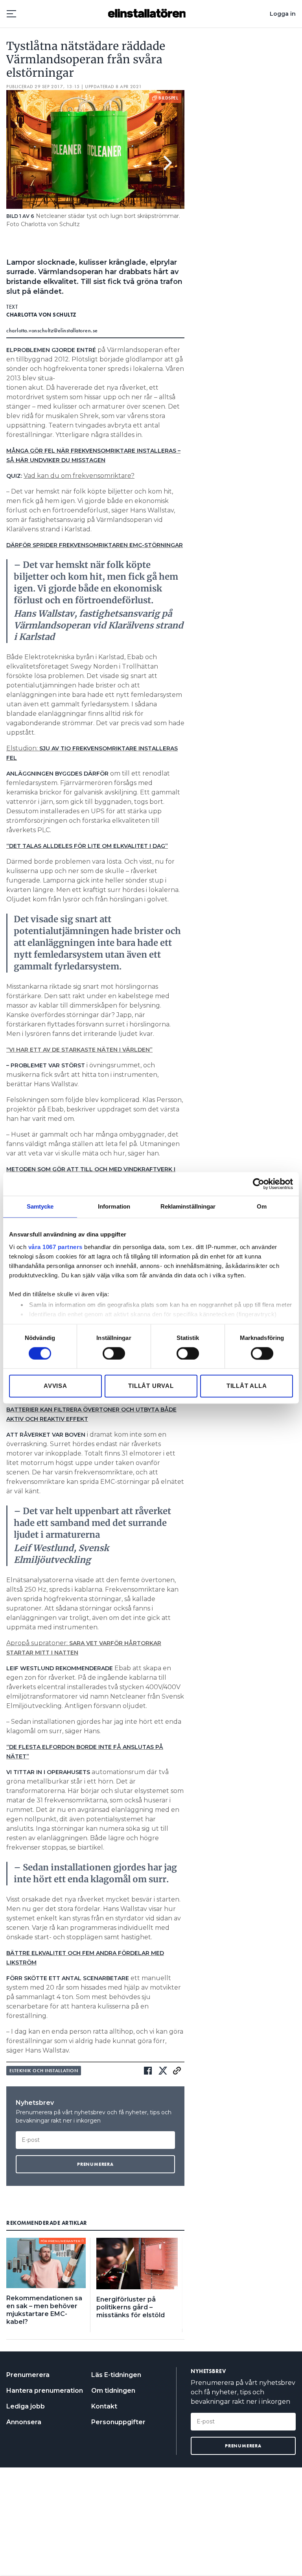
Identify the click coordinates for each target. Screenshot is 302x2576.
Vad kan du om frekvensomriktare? (79, 476)
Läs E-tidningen (116, 2375)
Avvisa (55, 1386)
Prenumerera (28, 2375)
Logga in (283, 14)
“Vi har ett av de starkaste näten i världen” (79, 1050)
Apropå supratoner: (38, 1643)
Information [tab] (114, 1206)
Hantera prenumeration (45, 2391)
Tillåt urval (151, 1386)
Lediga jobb (26, 2406)
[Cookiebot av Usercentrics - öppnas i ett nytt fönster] (259, 1184)
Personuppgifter (118, 2422)
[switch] (114, 1353)
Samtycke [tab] (40, 1206)
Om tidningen (113, 2391)
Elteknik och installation (44, 2071)
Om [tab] (262, 1206)
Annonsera (24, 2422)
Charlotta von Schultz (41, 315)
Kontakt (104, 2406)
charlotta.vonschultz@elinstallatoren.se (52, 330)
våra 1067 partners (55, 1247)
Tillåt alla (247, 1386)
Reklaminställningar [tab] (188, 1206)
